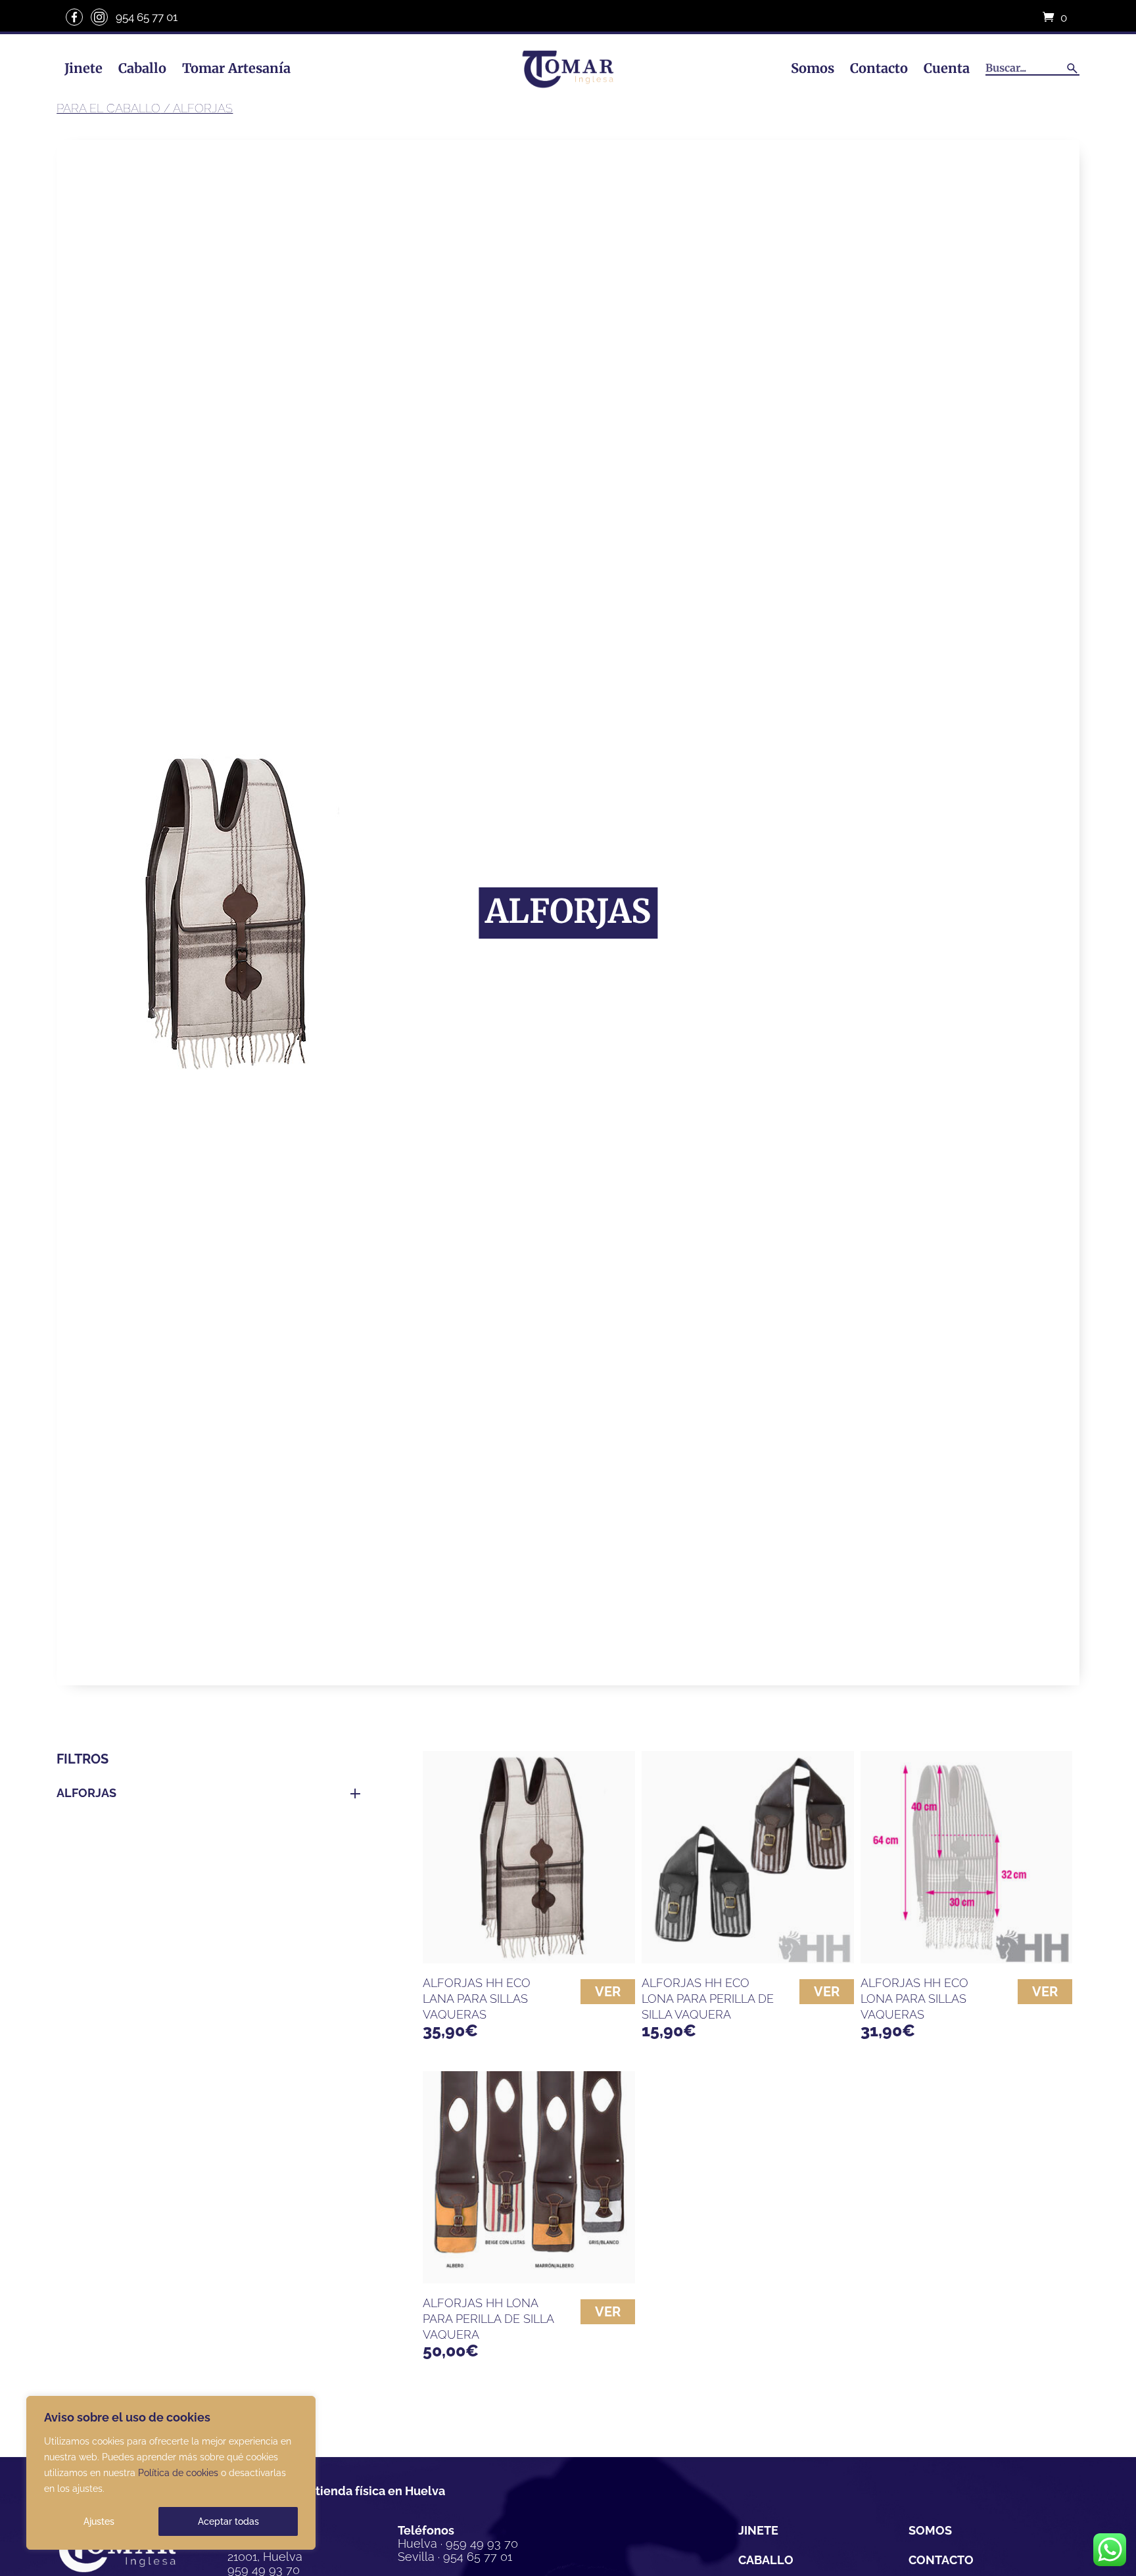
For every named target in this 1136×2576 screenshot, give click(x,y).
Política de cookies (178, 2473)
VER (608, 1992)
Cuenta (947, 68)
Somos (813, 68)
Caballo (142, 68)
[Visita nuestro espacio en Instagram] (99, 17)
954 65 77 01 (147, 17)
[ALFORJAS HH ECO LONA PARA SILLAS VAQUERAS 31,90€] (967, 1857)
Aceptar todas (228, 2521)
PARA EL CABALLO (108, 108)
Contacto (879, 68)
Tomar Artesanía (236, 68)
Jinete (83, 68)
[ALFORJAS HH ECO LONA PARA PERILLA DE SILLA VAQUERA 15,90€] (748, 1857)
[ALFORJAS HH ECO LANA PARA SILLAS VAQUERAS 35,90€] (529, 1857)
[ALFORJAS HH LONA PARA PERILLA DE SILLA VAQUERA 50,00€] (529, 2177)
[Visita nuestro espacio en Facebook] (74, 17)
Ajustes (99, 2521)
